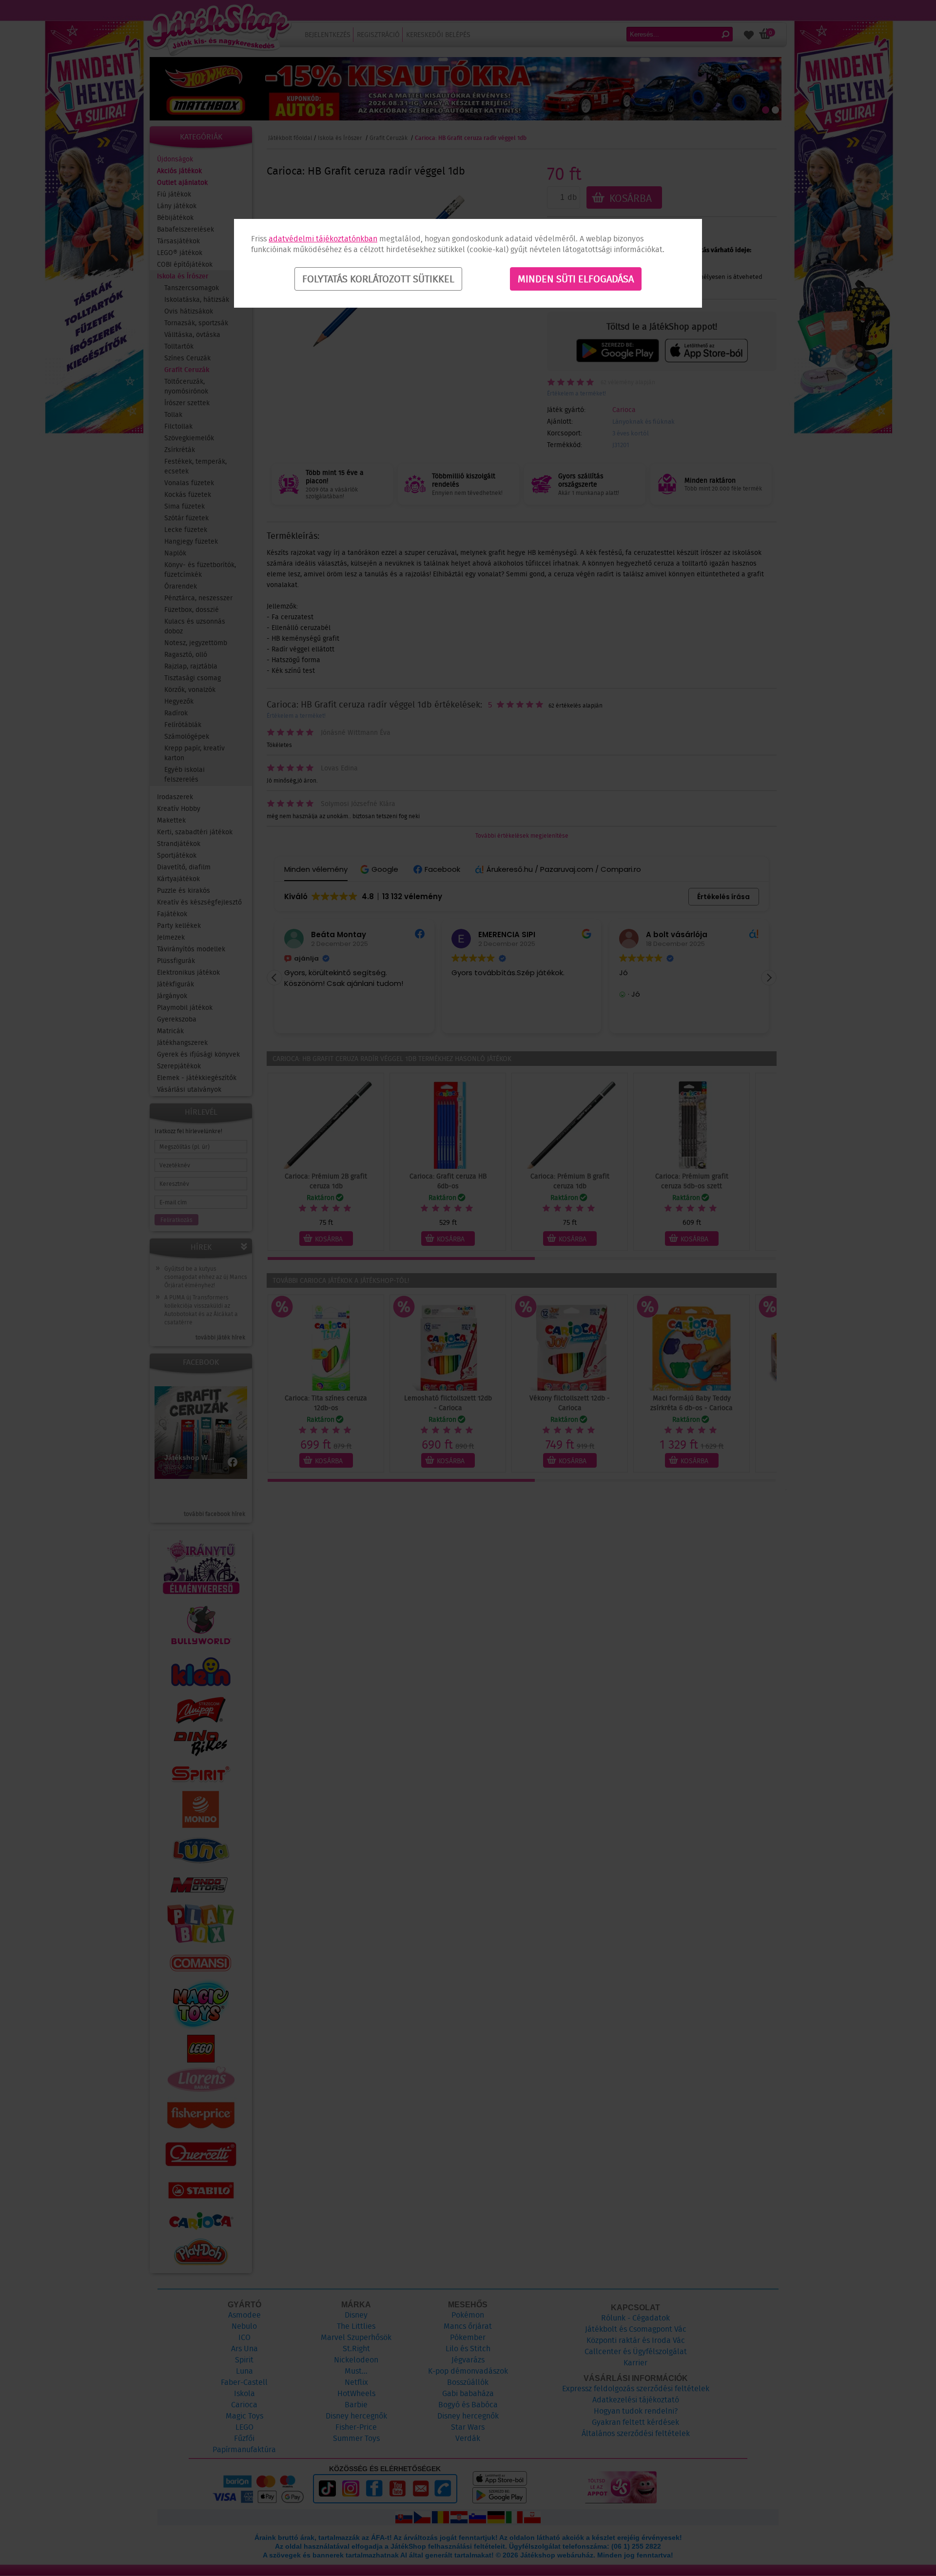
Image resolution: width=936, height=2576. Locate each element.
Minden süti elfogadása (576, 279)
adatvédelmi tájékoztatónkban (323, 239)
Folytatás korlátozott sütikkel (378, 279)
